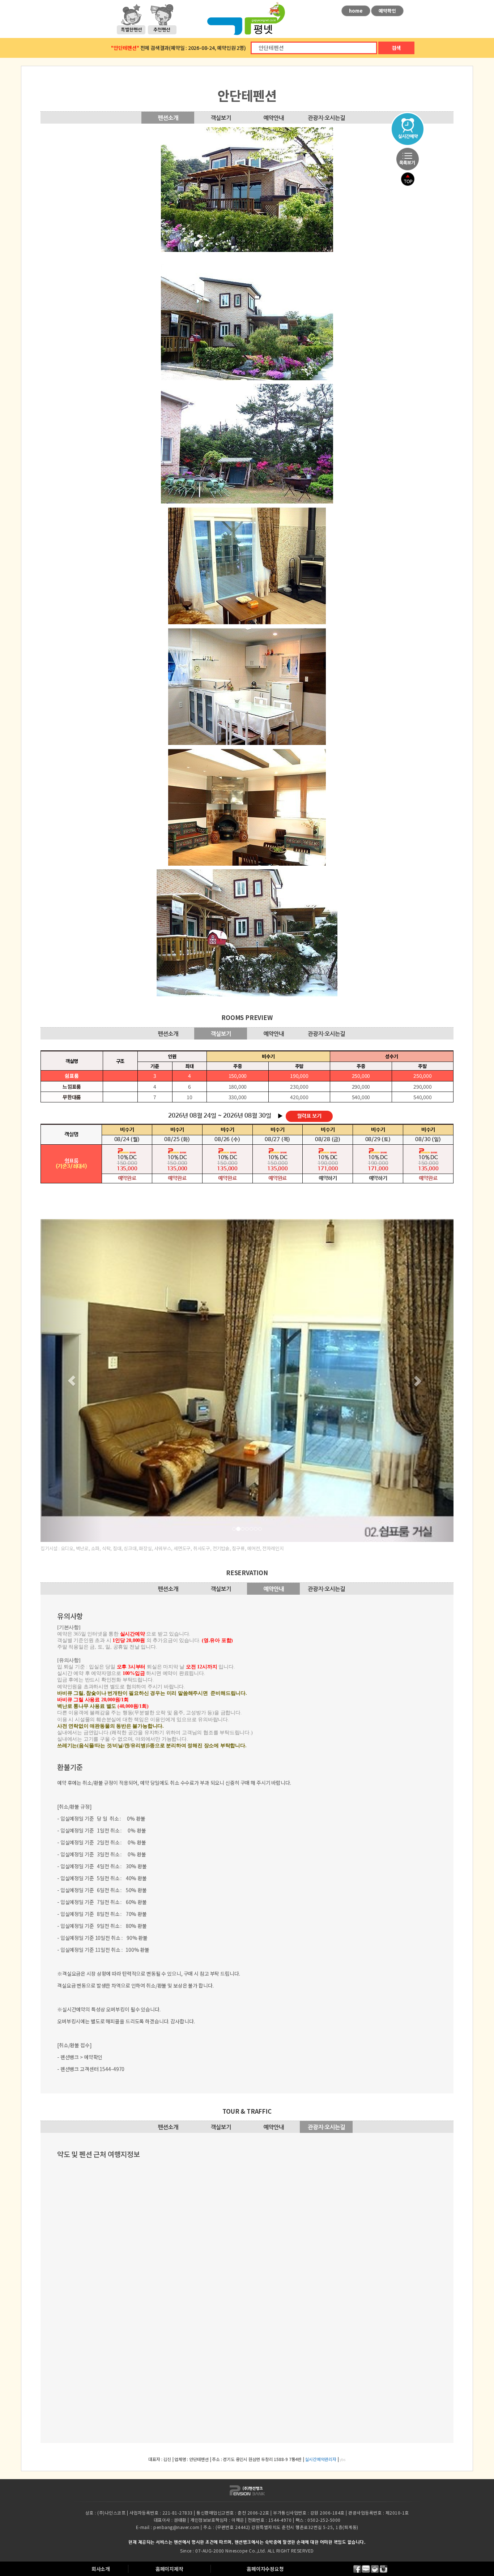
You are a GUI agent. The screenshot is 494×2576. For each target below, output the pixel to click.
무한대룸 (72, 1097)
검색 (396, 48)
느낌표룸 (72, 1086)
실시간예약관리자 (320, 2549)
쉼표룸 (72, 1076)
